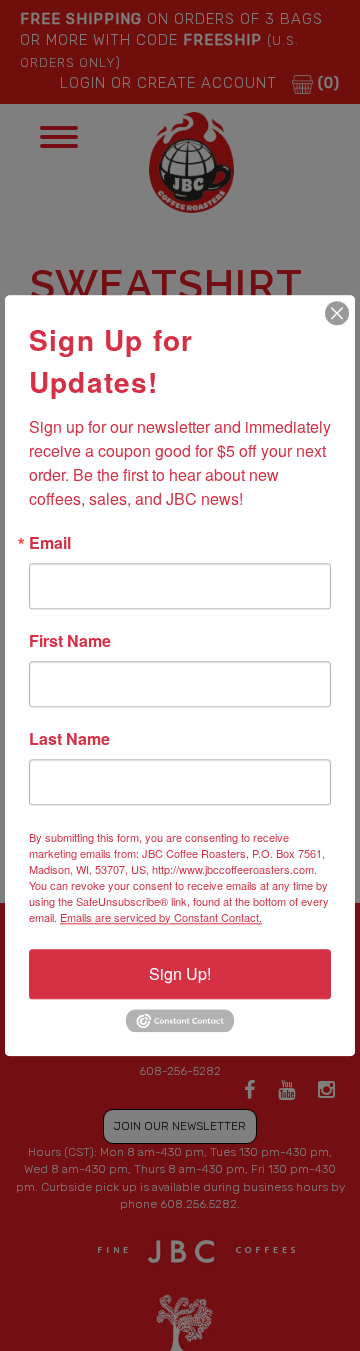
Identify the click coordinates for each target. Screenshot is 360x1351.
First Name (70, 641)
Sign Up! (180, 973)
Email (50, 543)
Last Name (69, 739)
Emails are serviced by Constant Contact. (161, 917)
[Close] (337, 313)
